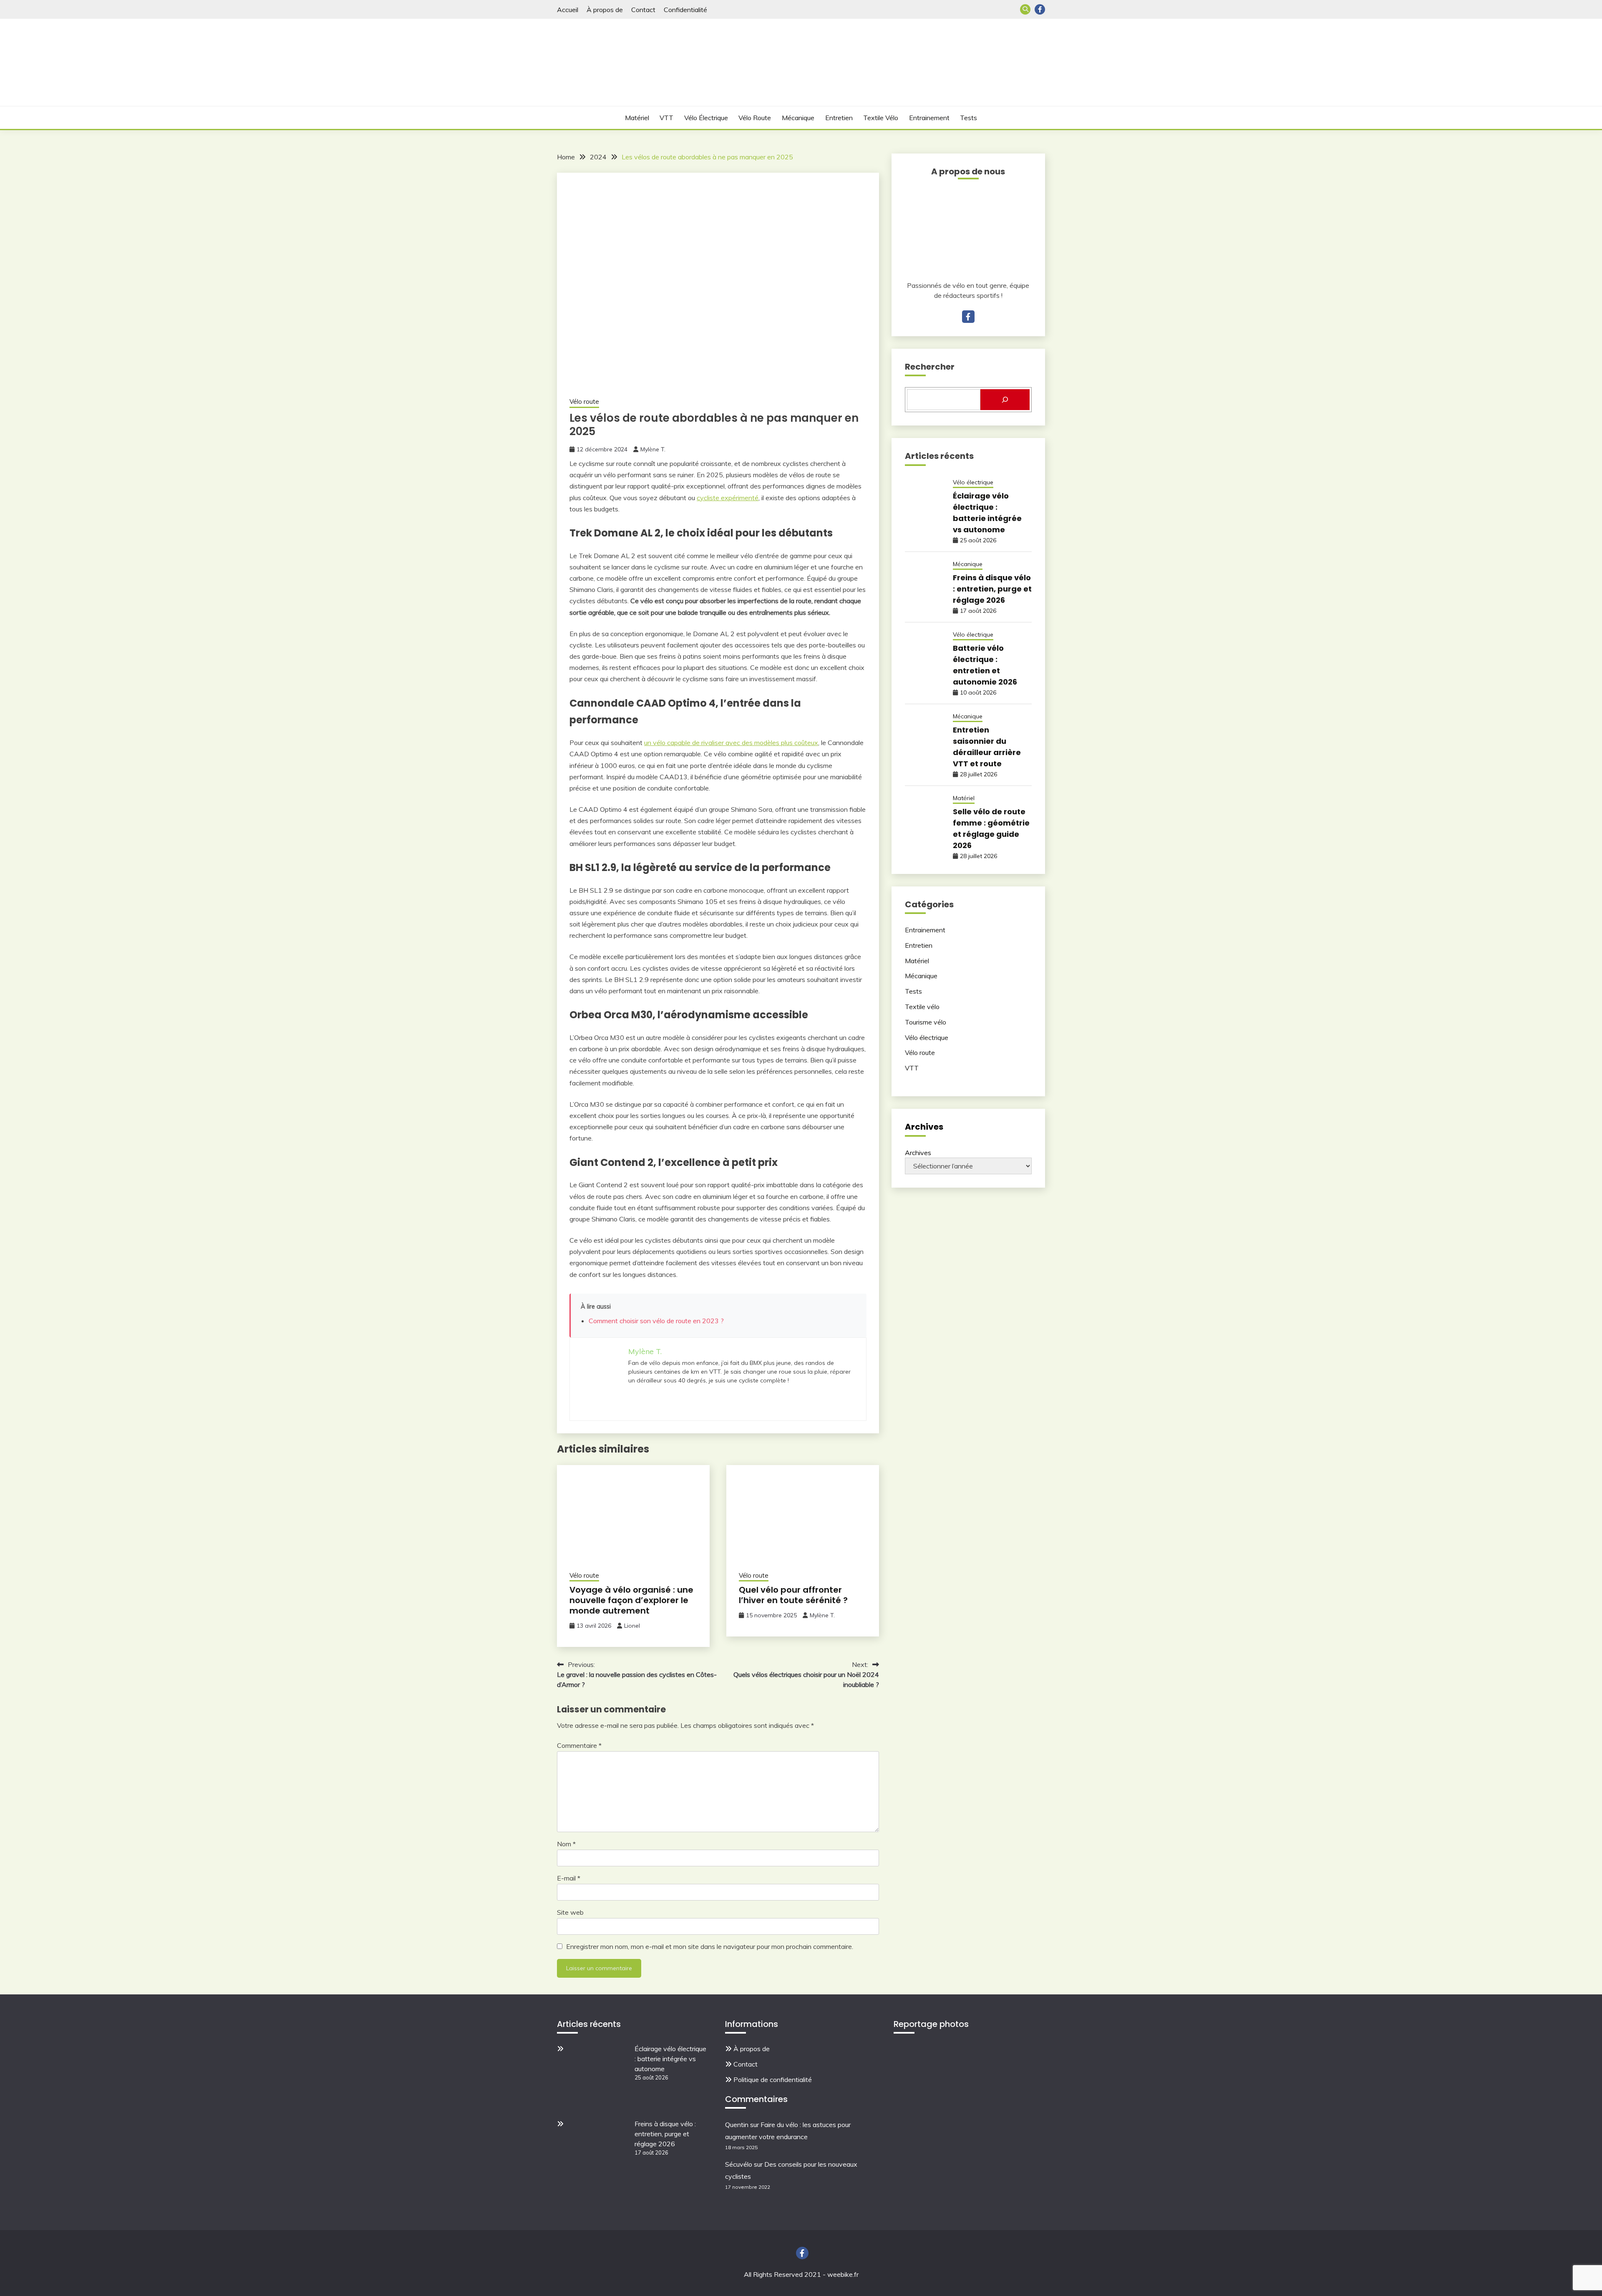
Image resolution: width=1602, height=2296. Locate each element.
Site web (570, 1912)
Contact (643, 10)
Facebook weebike (1040, 9)
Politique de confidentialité (773, 2079)
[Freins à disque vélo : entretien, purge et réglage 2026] (597, 2151)
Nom (566, 1844)
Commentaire (579, 1745)
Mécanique (798, 118)
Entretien (839, 118)
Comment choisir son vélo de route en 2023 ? (656, 1321)
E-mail (569, 1878)
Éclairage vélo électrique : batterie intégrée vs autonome (670, 2059)
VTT (666, 118)
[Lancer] (1005, 400)
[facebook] (968, 317)
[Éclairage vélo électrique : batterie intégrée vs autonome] (597, 2076)
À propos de (605, 10)
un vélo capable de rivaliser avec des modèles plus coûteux (731, 743)
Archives (918, 1153)
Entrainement (929, 118)
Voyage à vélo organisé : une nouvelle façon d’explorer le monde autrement (631, 1600)
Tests (969, 118)
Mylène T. (653, 449)
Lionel (632, 1626)
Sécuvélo (739, 2164)
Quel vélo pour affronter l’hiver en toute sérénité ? (793, 1595)
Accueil (568, 10)
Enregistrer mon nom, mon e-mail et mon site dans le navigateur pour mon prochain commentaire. (710, 1946)
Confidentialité (685, 10)
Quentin (737, 2125)
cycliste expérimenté (728, 498)
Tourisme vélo (926, 1022)
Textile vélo (881, 118)
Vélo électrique (706, 118)
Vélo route (755, 118)
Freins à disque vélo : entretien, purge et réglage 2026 (992, 589)
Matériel (637, 118)
